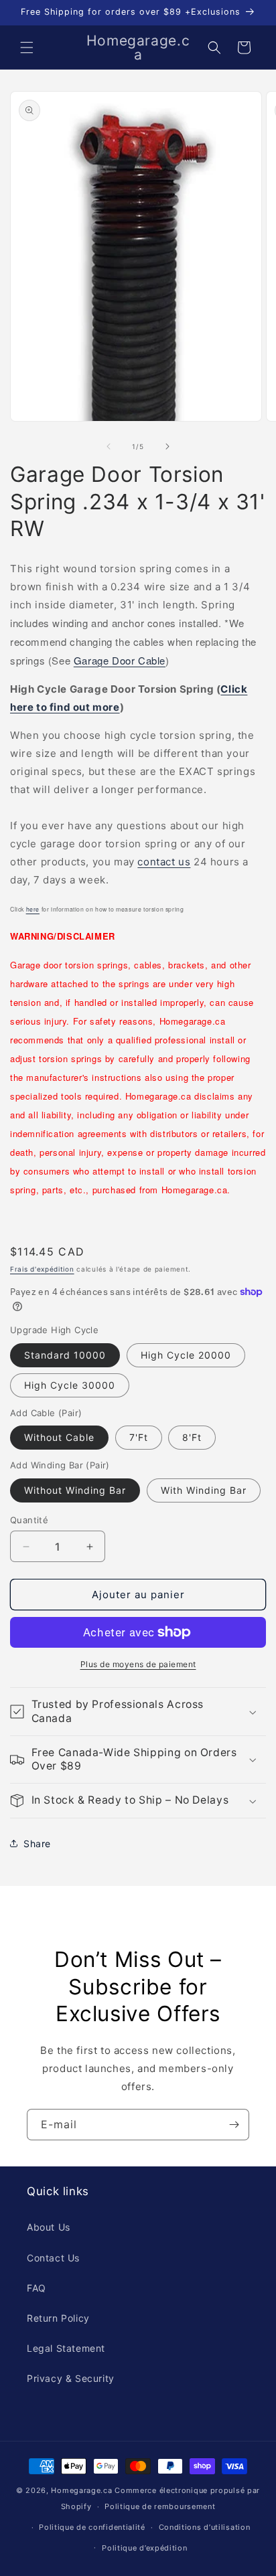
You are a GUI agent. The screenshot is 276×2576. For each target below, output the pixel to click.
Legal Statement (66, 2348)
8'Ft (192, 1437)
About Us (49, 2227)
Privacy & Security (71, 2378)
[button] (27, 48)
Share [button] (37, 1843)
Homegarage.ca (81, 2490)
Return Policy (58, 2318)
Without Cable (59, 1437)
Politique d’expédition (144, 2548)
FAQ (37, 2288)
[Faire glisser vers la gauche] (109, 446)
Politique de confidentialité (92, 2527)
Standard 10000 (65, 1355)
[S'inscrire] (234, 2125)
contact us (164, 862)
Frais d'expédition (42, 1269)
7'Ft (139, 1437)
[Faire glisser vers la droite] (167, 446)
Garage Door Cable (120, 660)
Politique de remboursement (160, 2506)
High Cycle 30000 (70, 1385)
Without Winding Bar (75, 1490)
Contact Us (53, 2258)
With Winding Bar (204, 1490)
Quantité (29, 1520)
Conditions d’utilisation (205, 2527)
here (33, 909)
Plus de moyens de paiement (138, 1664)
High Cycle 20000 (186, 1355)
